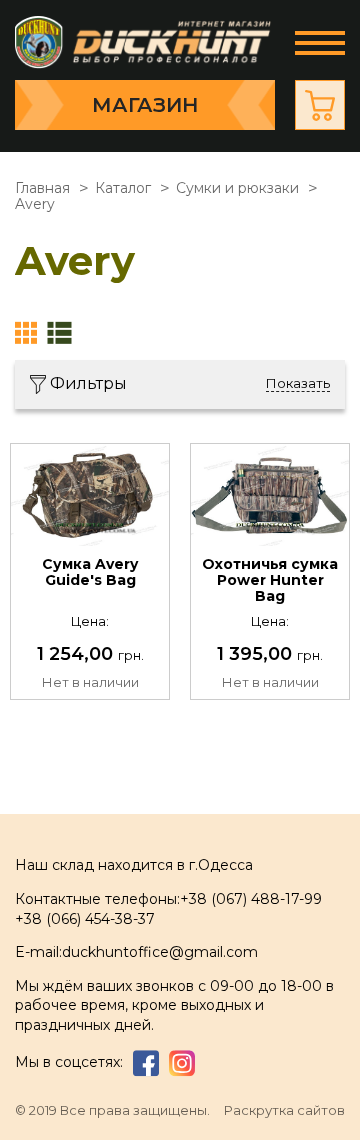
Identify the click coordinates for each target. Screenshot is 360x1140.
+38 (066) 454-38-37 (85, 919)
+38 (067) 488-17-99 (251, 899)
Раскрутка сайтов (284, 1110)
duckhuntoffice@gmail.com (160, 952)
